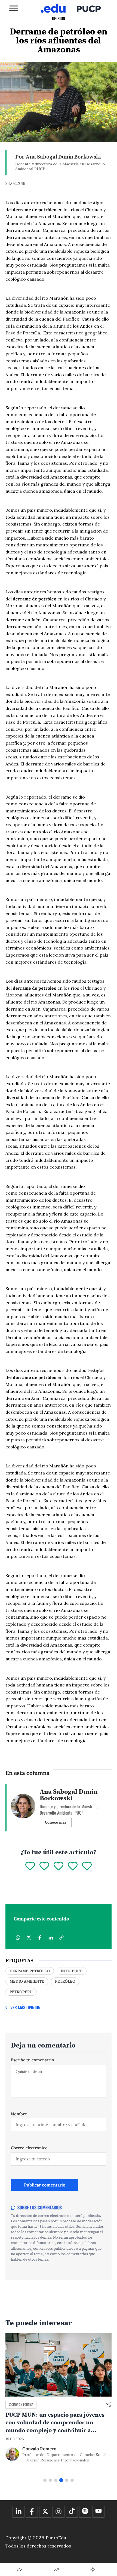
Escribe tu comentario (33, 2060)
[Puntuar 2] (44, 1866)
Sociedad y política (21, 2404)
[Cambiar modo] (93, 2569)
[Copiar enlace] (61, 1938)
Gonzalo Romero (39, 2449)
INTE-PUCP (72, 1971)
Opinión (59, 18)
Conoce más (56, 1822)
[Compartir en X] (29, 1938)
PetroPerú (21, 1992)
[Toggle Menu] (14, 8)
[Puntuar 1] (30, 1866)
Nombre (19, 2114)
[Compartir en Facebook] (40, 1938)
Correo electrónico (29, 2148)
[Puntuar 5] (87, 1866)
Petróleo (65, 1981)
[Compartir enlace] (108, 2405)
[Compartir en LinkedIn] (51, 1938)
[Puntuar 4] (73, 1866)
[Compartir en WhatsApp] (18, 1938)
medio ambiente (27, 1981)
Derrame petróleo (30, 1971)
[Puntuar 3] (59, 1866)
